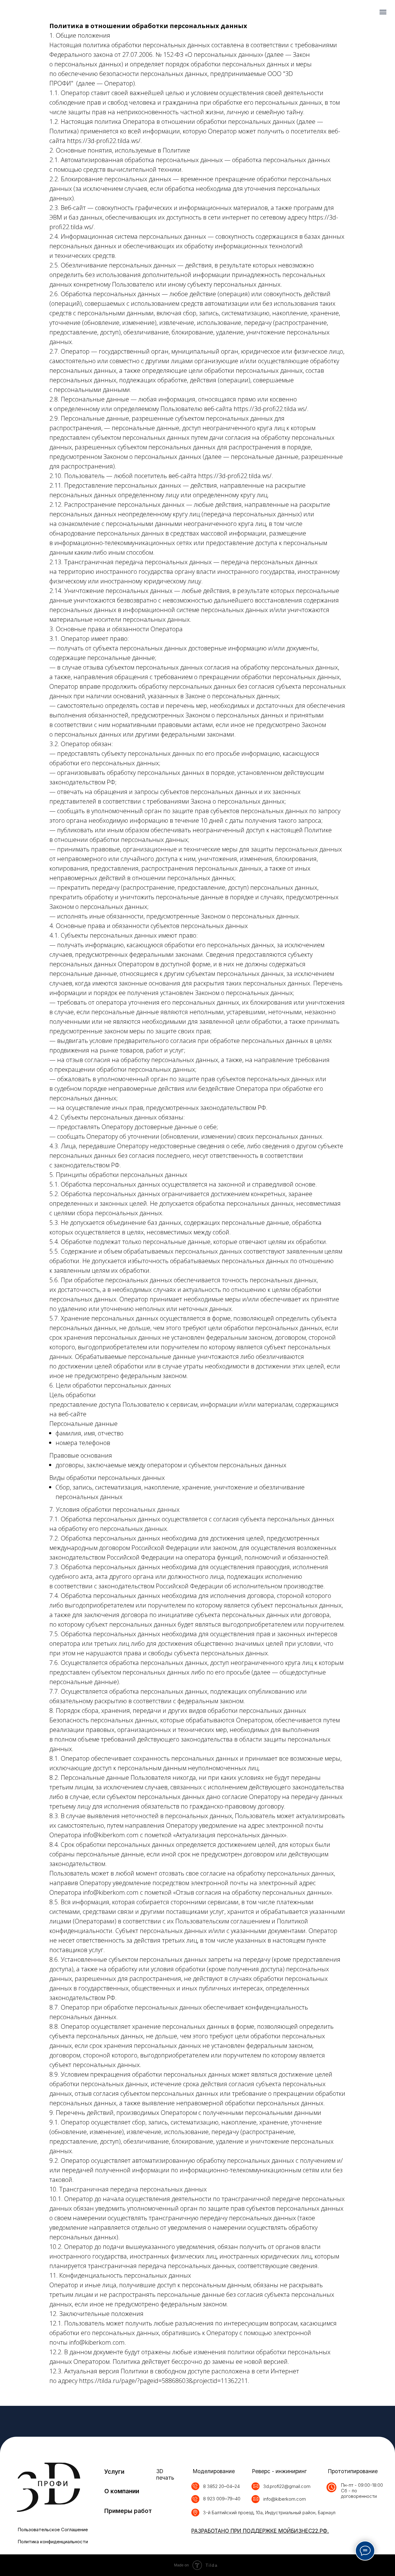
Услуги (114, 2472)
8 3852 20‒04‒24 (221, 2486)
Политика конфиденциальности (53, 2542)
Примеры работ (128, 2511)
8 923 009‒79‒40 (222, 2499)
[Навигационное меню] (383, 12)
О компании (122, 2491)
